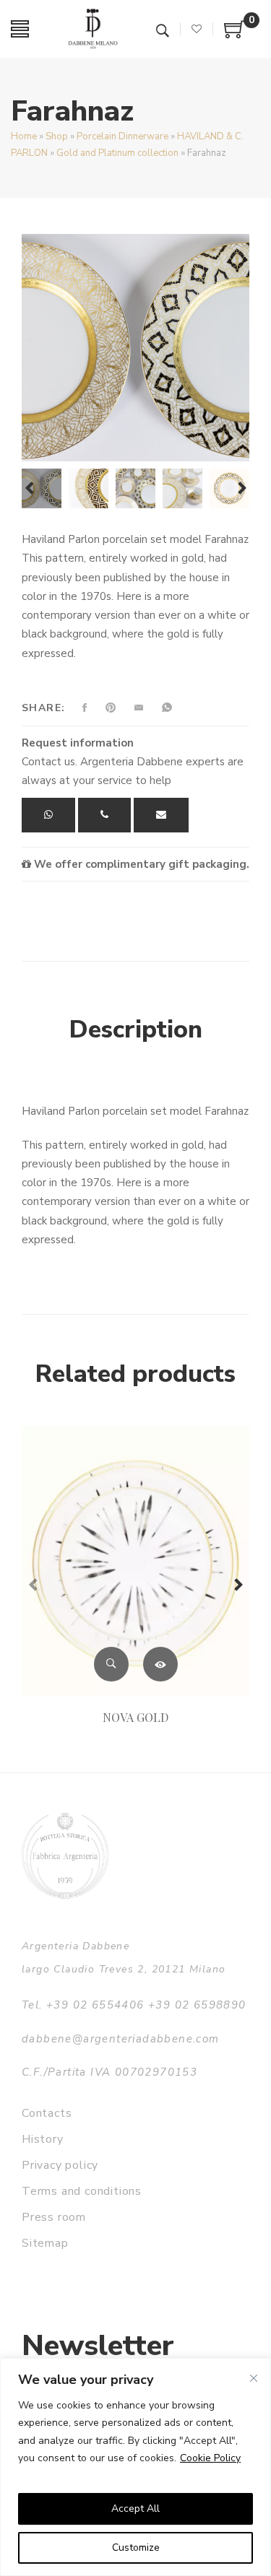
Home (24, 136)
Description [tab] (136, 1030)
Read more (160, 1664)
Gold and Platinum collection (117, 153)
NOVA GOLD (135, 1717)
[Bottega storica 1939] (65, 1856)
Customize (136, 2547)
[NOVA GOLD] (135, 1561)
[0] (235, 35)
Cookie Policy (210, 2458)
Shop (57, 136)
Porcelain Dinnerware (122, 136)
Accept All (135, 2508)
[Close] (254, 2378)
